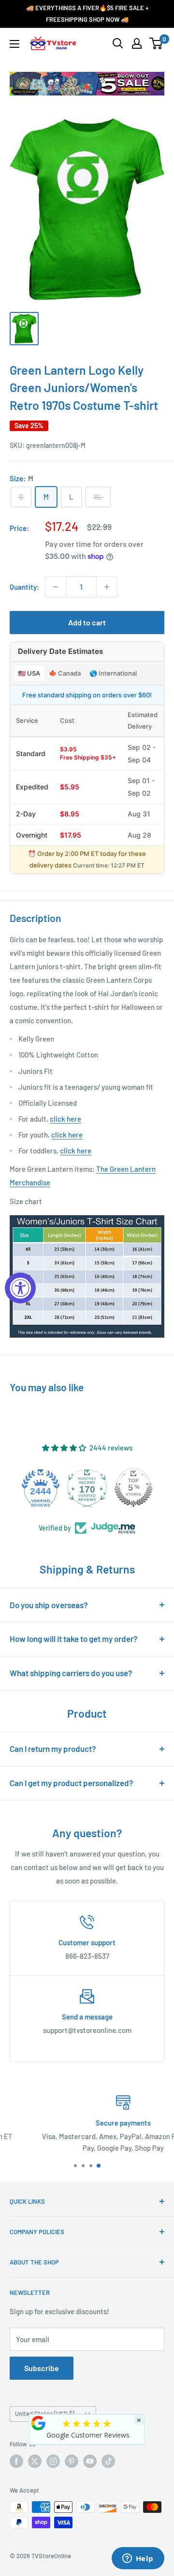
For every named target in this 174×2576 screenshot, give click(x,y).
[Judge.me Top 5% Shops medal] (87, 1488)
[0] (156, 43)
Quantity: (24, 587)
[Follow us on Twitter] (35, 2461)
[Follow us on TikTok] (108, 2461)
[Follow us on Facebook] (16, 2461)
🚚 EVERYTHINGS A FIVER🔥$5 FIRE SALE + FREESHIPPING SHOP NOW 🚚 (87, 14)
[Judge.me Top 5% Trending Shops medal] (133, 1488)
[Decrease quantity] (56, 587)
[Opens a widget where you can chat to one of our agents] (138, 2559)
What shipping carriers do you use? (71, 1673)
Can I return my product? (53, 1749)
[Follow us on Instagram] (53, 2461)
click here (65, 1119)
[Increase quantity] (107, 587)
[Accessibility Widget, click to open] (20, 1288)
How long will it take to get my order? (74, 1639)
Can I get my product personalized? (72, 1783)
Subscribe (42, 2368)
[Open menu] (14, 44)
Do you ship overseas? (49, 1605)
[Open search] (118, 43)
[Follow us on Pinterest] (72, 2461)
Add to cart (87, 622)
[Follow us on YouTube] (90, 2461)
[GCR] (39, 2423)
